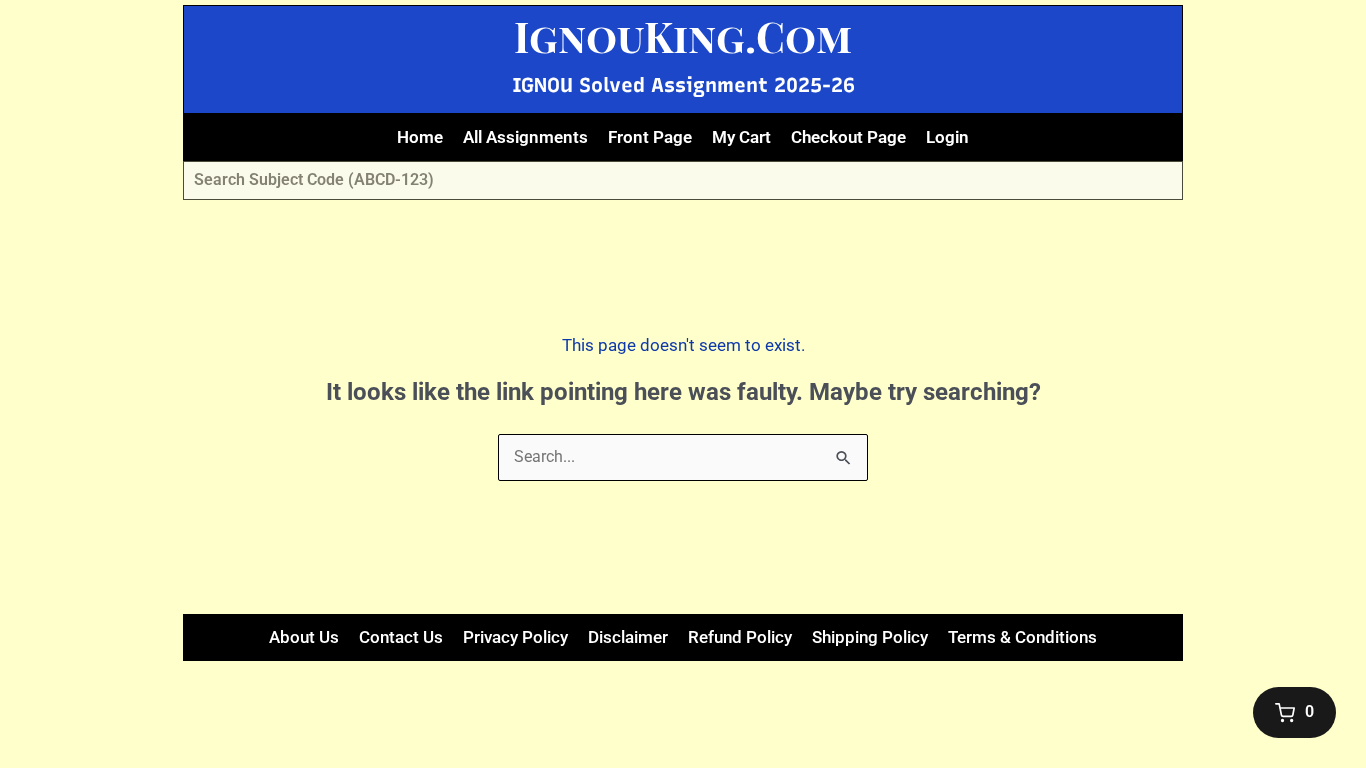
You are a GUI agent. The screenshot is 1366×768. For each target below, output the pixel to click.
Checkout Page (848, 137)
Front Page (650, 137)
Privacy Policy (515, 637)
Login (947, 137)
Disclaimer (628, 637)
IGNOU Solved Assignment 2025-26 (683, 85)
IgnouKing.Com (683, 36)
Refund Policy (740, 637)
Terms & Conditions (1022, 637)
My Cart (741, 137)
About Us (304, 637)
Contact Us (401, 637)
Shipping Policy (870, 637)
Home (420, 137)
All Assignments (525, 137)
